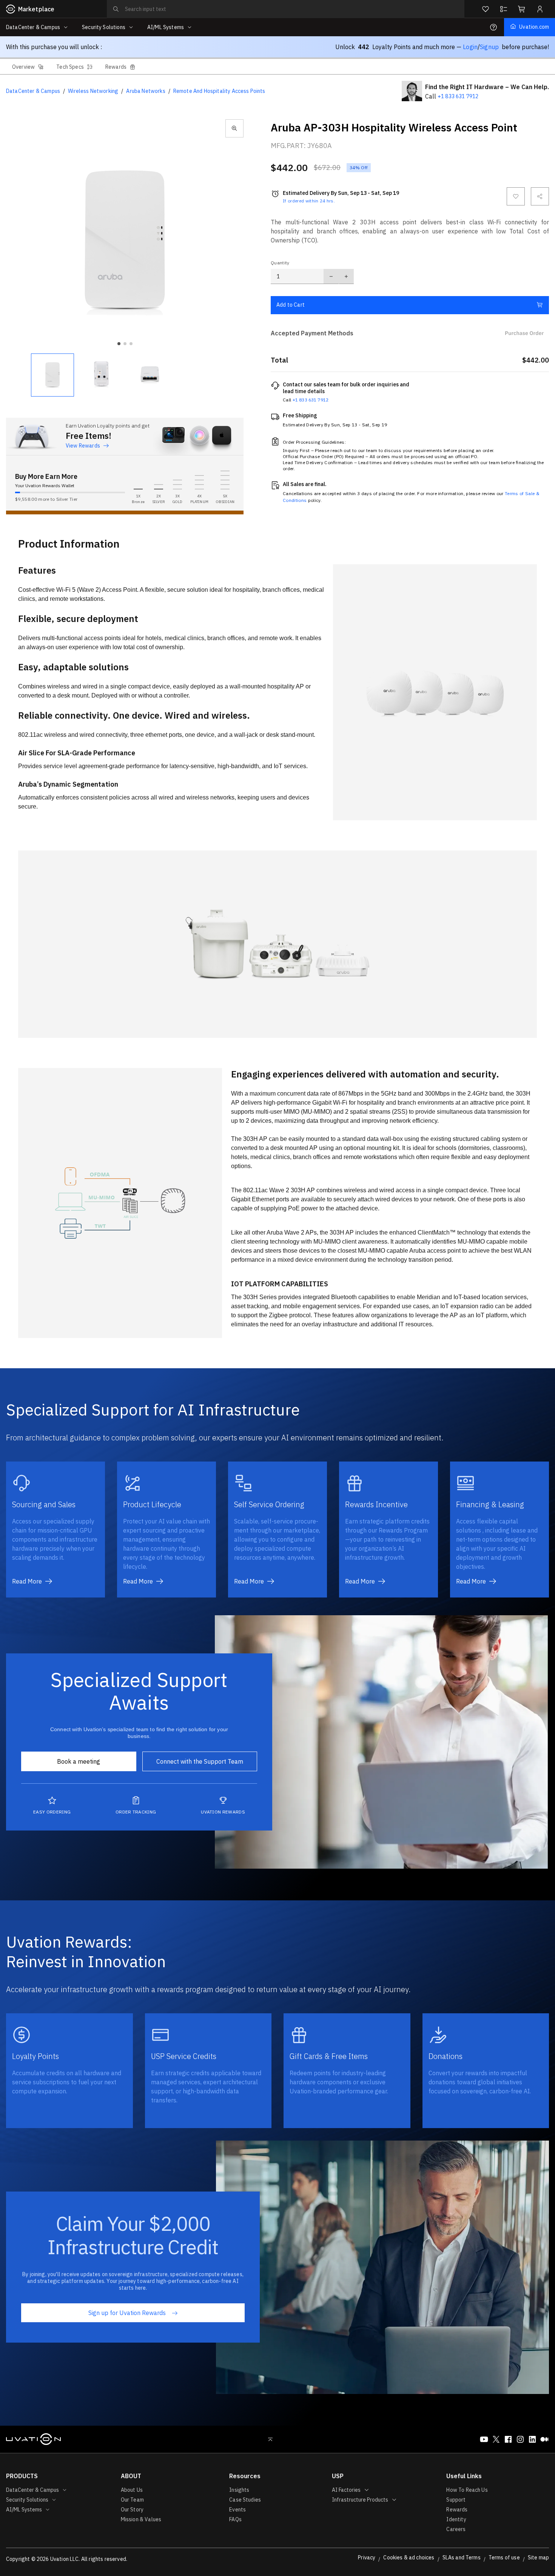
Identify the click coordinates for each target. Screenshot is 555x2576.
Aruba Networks (146, 91)
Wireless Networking (93, 91)
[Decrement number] (331, 276)
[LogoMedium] (544, 2439)
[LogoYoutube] (484, 2439)
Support (456, 2500)
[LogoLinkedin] (532, 2439)
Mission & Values (141, 2519)
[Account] (540, 9)
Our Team (132, 2500)
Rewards (457, 2510)
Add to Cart (291, 305)
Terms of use (504, 2557)
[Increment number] (346, 276)
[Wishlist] (486, 9)
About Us (132, 2490)
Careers (456, 2529)
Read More (27, 1581)
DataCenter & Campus (33, 91)
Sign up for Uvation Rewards (127, 2313)
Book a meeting (79, 1761)
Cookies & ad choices (409, 2557)
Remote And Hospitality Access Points (219, 91)
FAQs (235, 2519)
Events (237, 2510)
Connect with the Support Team (200, 1761)
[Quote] (504, 9)
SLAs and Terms (462, 2557)
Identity (456, 2519)
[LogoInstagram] (520, 2439)
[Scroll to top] (270, 2439)
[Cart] (522, 9)
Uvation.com (534, 27)
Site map (538, 2557)
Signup (489, 47)
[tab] (28, 66)
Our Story (132, 2510)
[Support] (493, 27)
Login (470, 47)
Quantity (280, 263)
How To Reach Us (467, 2490)
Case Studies (245, 2500)
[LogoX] (496, 2439)
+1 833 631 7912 (458, 96)
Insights (239, 2490)
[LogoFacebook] (508, 2439)
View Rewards (83, 446)
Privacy (367, 2557)
